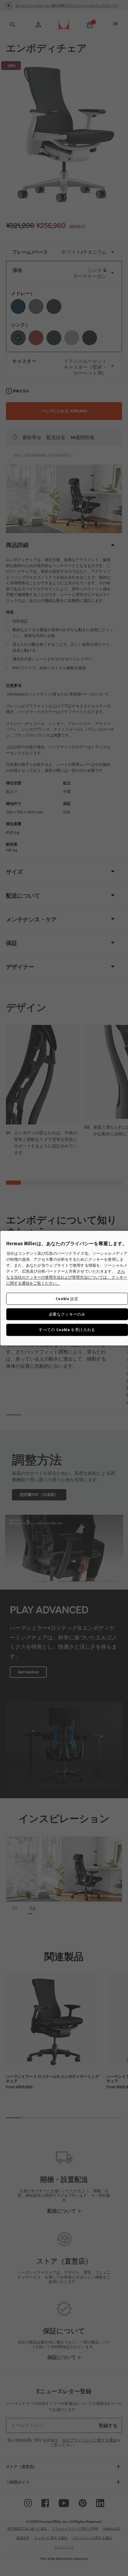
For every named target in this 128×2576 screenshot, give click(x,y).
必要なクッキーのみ (67, 1314)
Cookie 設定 (67, 1298)
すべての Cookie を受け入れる (67, 1330)
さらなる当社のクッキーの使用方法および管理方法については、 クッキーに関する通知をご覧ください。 (67, 1277)
